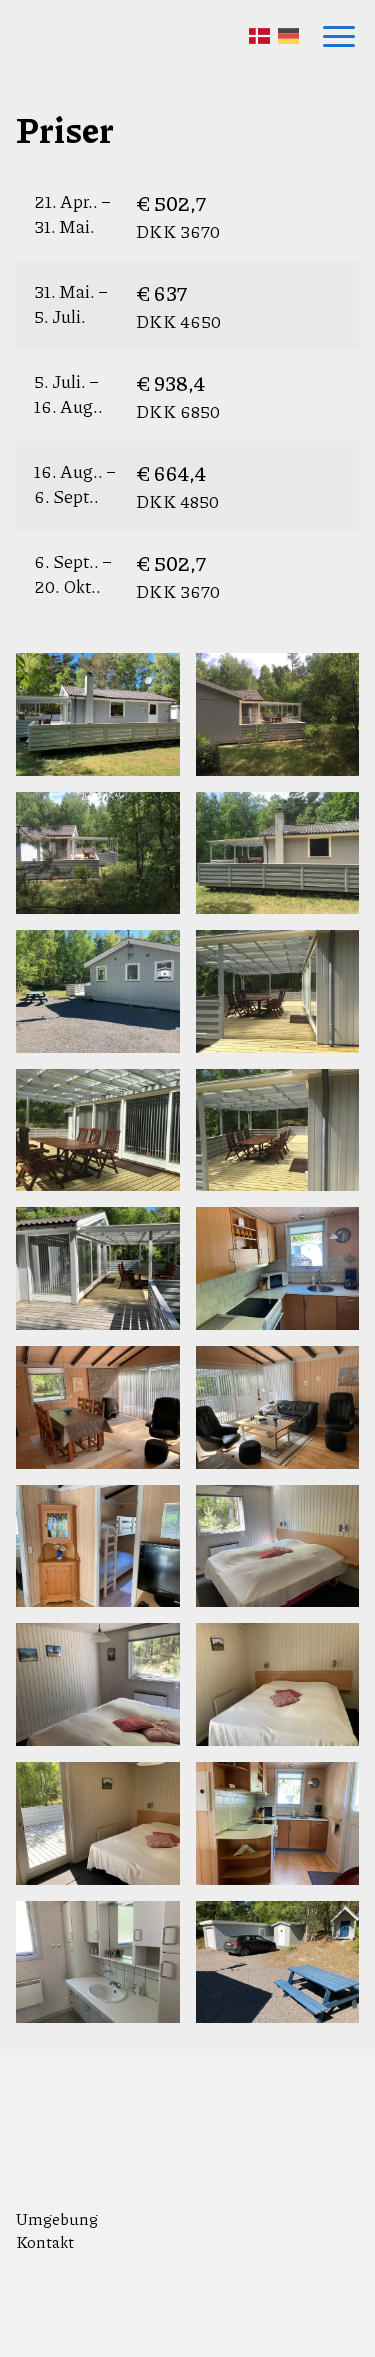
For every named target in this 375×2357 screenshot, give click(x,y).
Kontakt (45, 2241)
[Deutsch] (288, 36)
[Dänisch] (259, 36)
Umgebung (57, 2218)
